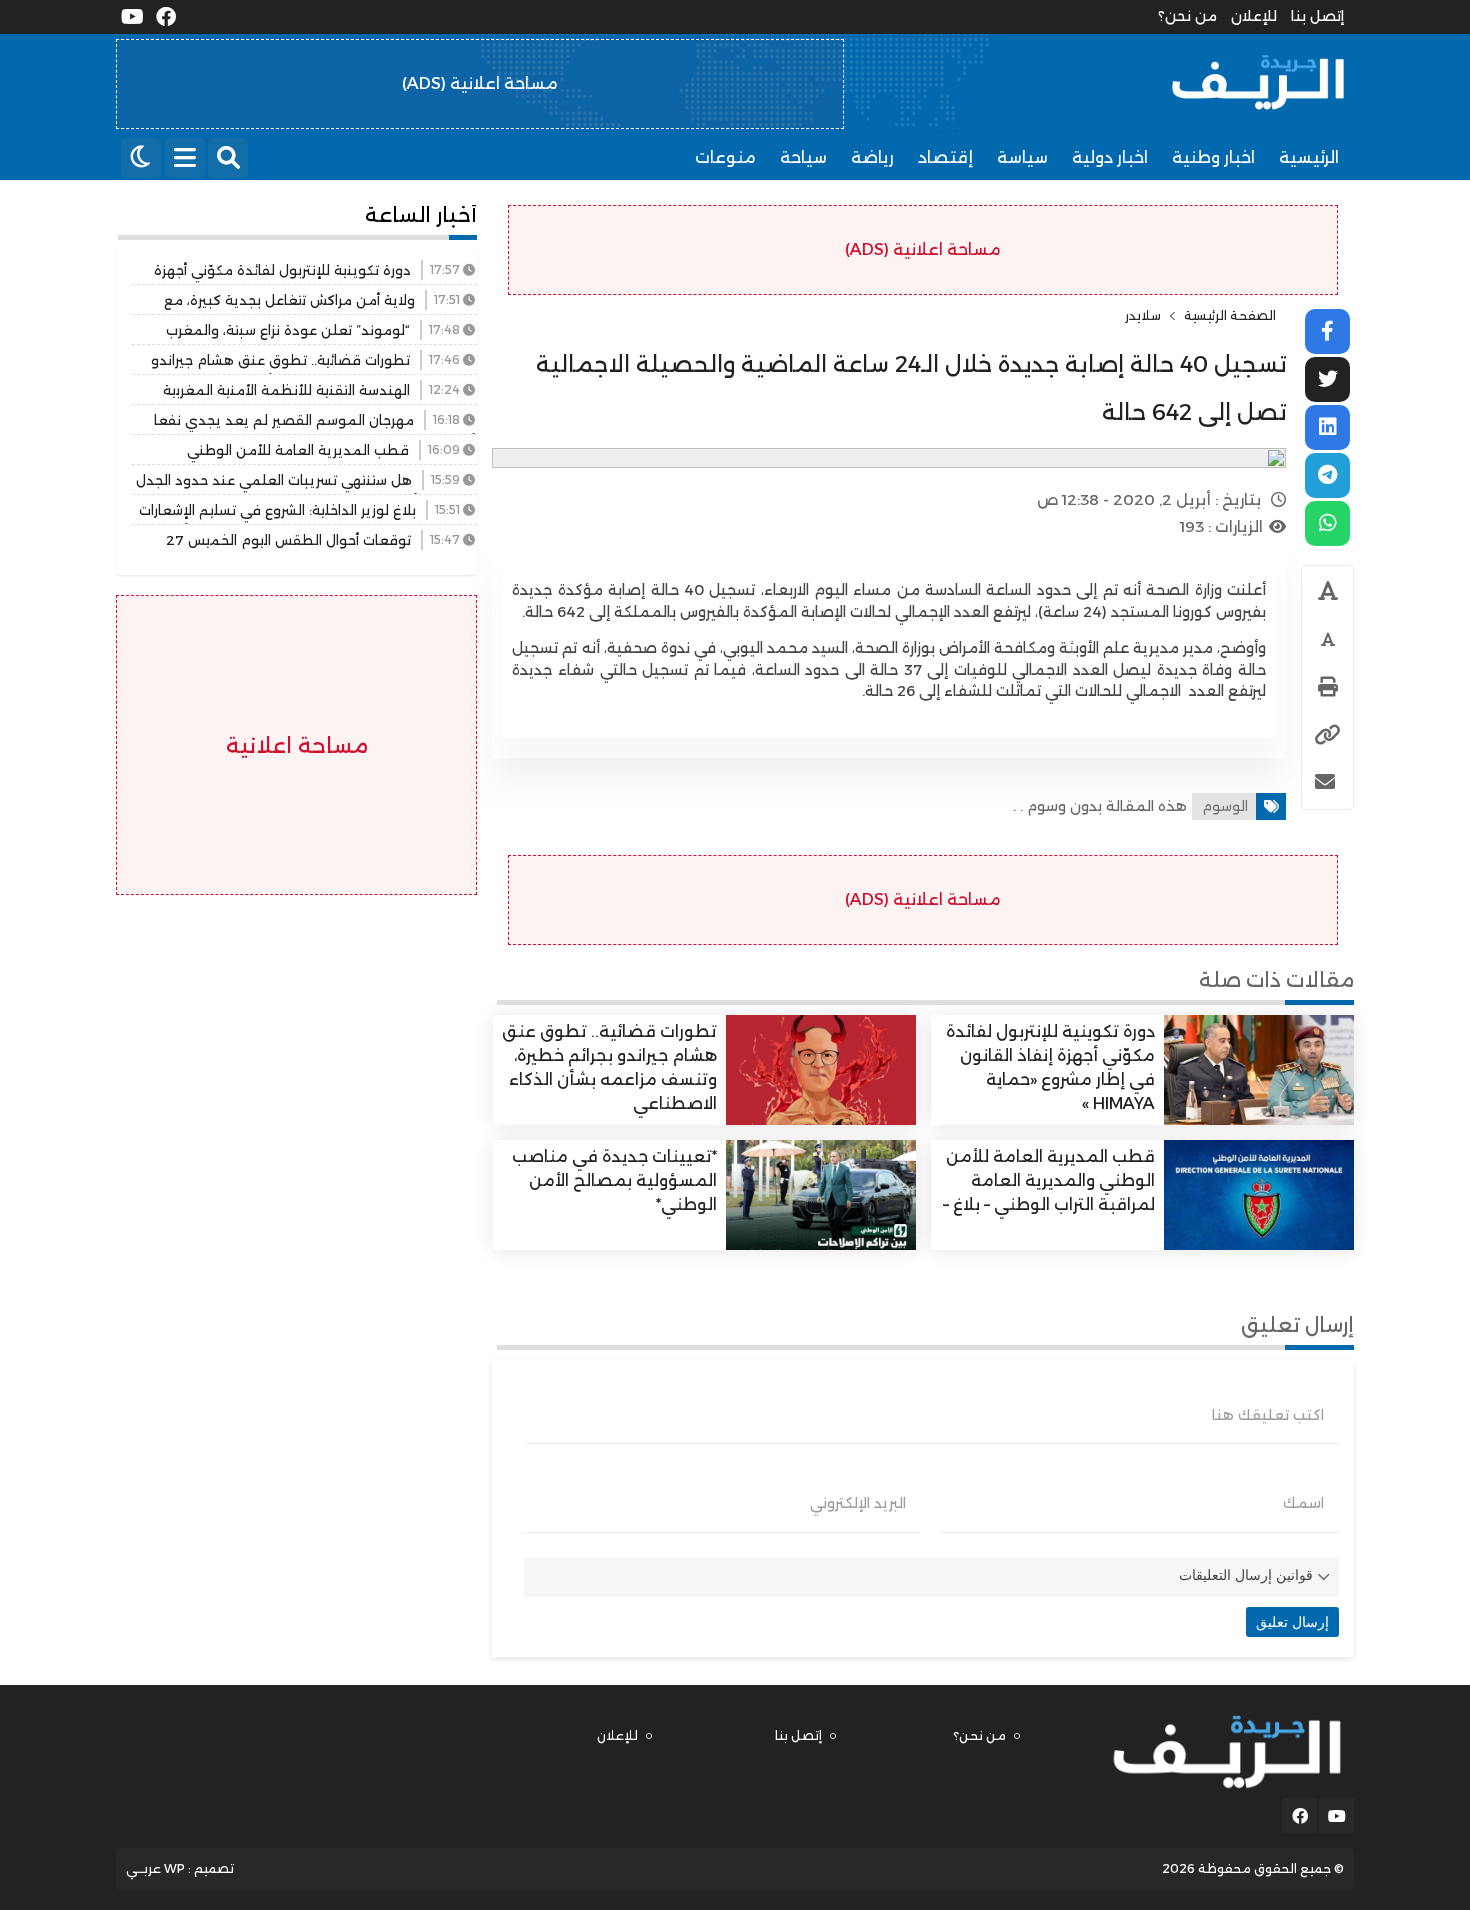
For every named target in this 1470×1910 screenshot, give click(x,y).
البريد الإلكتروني (858, 1503)
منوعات (725, 157)
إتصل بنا (1317, 16)
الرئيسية (1309, 157)
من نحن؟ (1187, 16)
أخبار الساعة (421, 215)
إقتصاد (945, 157)
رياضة (872, 157)
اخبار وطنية (1213, 157)
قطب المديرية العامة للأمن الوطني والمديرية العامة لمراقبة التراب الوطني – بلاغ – (1049, 1180)
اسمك (1303, 1503)
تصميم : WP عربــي (180, 1868)
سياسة (1022, 157)
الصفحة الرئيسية (1230, 316)
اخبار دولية (1110, 157)
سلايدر (1143, 316)
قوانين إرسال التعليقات (1246, 1575)
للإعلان (1254, 16)
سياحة (803, 157)
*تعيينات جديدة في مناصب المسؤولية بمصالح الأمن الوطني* (614, 1180)
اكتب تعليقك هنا (1268, 1415)
